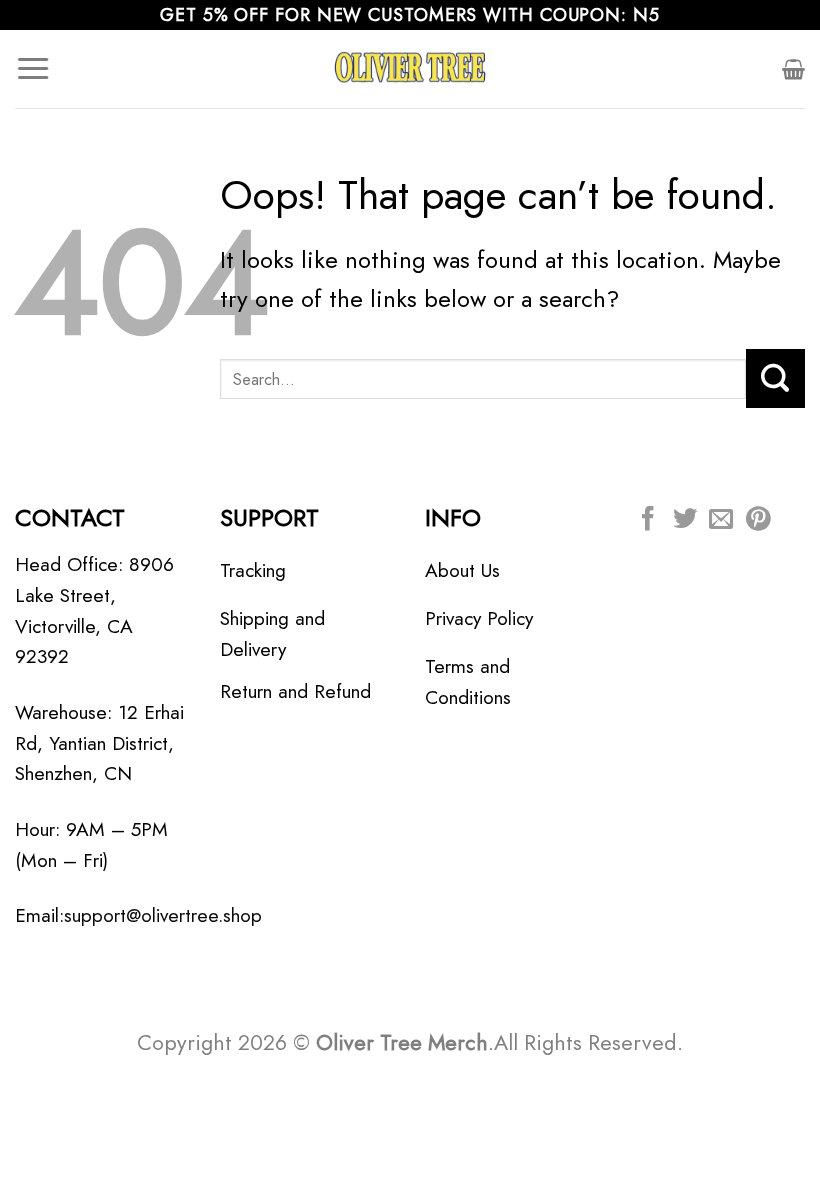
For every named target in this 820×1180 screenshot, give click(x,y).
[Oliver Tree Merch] (410, 69)
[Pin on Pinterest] (758, 520)
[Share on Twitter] (685, 520)
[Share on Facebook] (648, 520)
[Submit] (775, 378)
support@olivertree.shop (163, 915)
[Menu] (33, 69)
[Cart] (793, 69)
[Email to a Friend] (721, 520)
